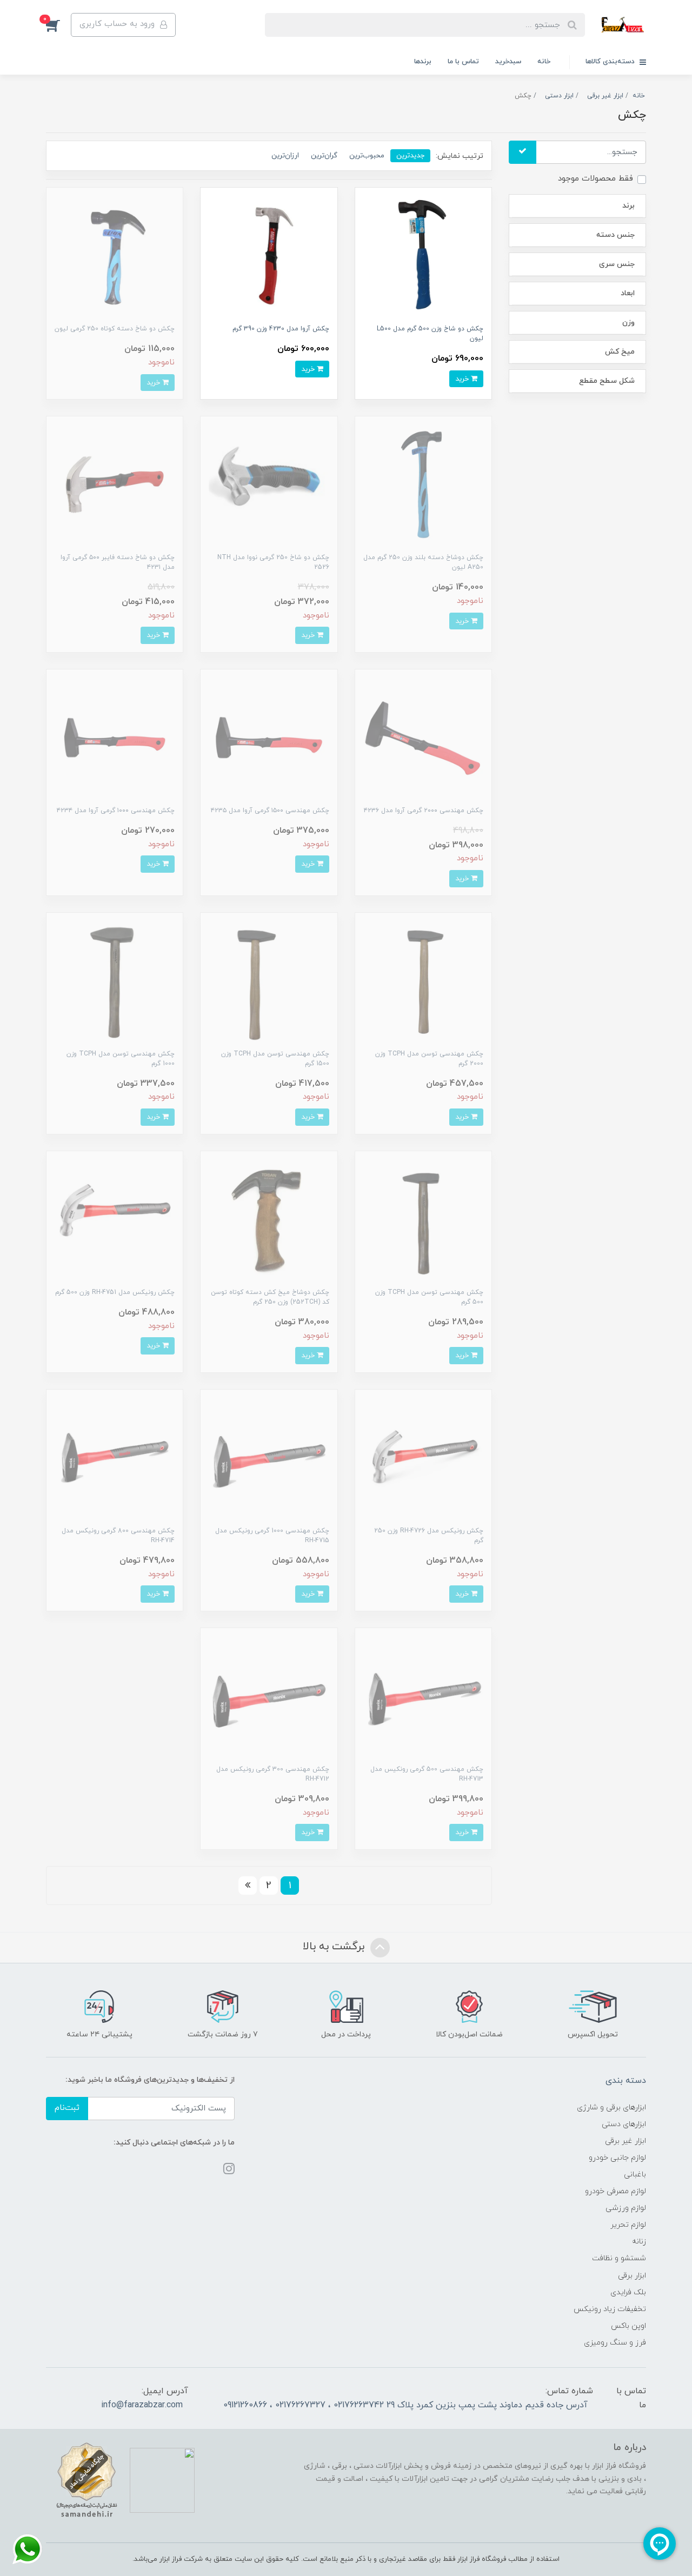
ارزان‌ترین (285, 155)
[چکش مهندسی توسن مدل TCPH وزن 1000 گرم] (115, 980)
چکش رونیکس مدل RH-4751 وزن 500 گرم (115, 1292)
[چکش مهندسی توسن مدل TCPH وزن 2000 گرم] (423, 980)
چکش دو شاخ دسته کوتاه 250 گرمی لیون (115, 329)
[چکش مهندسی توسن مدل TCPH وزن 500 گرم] (423, 1219)
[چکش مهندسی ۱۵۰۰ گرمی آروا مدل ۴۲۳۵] (269, 737)
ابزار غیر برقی (626, 2141)
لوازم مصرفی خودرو (616, 2191)
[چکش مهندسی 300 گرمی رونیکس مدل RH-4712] (269, 1696)
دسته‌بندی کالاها (611, 62)
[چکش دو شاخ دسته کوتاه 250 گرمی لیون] (115, 255)
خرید (463, 379)
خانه (544, 62)
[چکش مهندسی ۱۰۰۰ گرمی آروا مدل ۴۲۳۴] (115, 737)
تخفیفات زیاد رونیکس (610, 2309)
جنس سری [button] (617, 264)
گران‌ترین (324, 155)
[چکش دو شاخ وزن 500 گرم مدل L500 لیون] (423, 255)
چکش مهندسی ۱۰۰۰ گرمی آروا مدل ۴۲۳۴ (116, 811)
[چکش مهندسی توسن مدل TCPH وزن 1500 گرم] (269, 980)
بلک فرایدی (628, 2292)
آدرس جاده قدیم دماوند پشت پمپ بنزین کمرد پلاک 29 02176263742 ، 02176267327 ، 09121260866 (405, 2405)
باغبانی (635, 2175)
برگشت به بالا (335, 1947)
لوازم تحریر (628, 2225)
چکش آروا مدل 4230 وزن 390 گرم (281, 329)
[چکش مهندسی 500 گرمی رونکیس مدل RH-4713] (423, 1696)
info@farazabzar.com (142, 2405)
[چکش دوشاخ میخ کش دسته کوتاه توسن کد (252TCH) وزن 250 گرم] (269, 1219)
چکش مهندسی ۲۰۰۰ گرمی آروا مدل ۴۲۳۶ (424, 811)
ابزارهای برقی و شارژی (611, 2107)
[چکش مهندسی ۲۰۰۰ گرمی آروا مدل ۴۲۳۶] (423, 737)
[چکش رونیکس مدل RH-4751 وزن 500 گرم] (115, 1219)
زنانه (639, 2242)
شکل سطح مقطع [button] (607, 381)
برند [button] (628, 206)
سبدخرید (508, 62)
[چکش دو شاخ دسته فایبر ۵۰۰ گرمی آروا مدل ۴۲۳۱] (115, 484)
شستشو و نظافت (619, 2258)
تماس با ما (463, 62)
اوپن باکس (628, 2326)
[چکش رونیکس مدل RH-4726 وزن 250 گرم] (423, 1458)
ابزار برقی (632, 2276)
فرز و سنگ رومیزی (615, 2343)
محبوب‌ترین (367, 155)
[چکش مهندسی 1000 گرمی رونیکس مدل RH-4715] (269, 1458)
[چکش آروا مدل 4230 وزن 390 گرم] (269, 255)
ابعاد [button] (628, 293)
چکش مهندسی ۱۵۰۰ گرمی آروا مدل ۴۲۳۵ (270, 811)
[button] (58, 25)
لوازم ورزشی (626, 2208)
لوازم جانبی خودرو (617, 2158)
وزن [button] (628, 323)
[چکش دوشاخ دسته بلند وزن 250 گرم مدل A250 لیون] (423, 484)
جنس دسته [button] (616, 235)
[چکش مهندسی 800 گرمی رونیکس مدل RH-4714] (115, 1458)
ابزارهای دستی (624, 2124)
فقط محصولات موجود (595, 179)
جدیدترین (410, 155)
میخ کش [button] (620, 352)
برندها (423, 62)
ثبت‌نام (67, 2108)
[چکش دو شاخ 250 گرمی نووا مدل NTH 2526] (269, 484)
